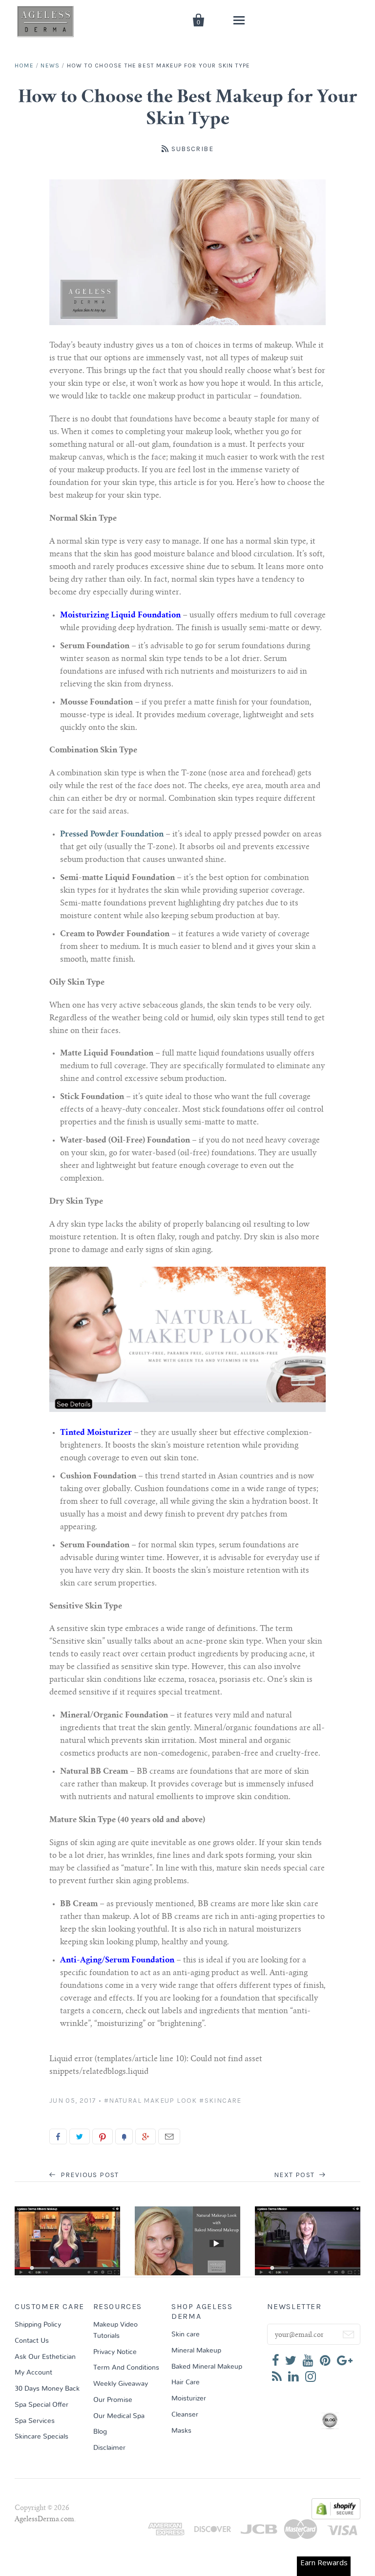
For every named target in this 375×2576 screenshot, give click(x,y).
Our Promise (113, 2400)
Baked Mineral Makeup (207, 2367)
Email (169, 2136)
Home (24, 66)
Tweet (80, 2136)
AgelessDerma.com (44, 2520)
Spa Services (35, 2421)
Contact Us (32, 2341)
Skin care (186, 2334)
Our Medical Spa (119, 2416)
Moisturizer (189, 2399)
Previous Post (89, 2175)
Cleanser (185, 2415)
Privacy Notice (115, 2352)
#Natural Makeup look (151, 2101)
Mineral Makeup (196, 2351)
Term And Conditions (126, 2368)
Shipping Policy (38, 2325)
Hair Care (186, 2382)
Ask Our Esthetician (45, 2357)
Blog (100, 2432)
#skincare (220, 2101)
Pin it (103, 2136)
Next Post (295, 2175)
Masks (181, 2431)
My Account (33, 2373)
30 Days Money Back (47, 2389)
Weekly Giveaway (121, 2384)
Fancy (124, 2136)
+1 (146, 2136)
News (50, 66)
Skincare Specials (42, 2437)
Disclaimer (109, 2448)
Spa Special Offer (42, 2405)
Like (58, 2136)
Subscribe (192, 149)
